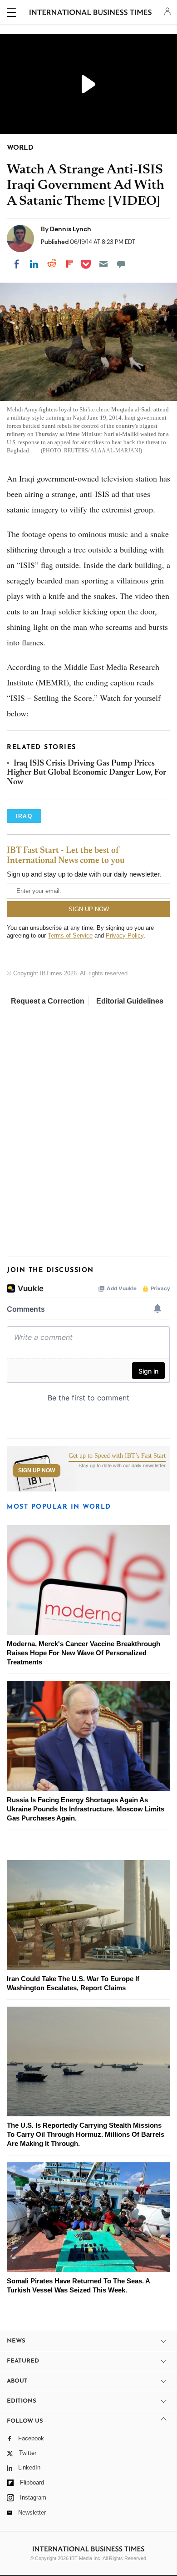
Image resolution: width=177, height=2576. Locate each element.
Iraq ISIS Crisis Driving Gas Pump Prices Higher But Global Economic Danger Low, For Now (86, 773)
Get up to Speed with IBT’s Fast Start (117, 1456)
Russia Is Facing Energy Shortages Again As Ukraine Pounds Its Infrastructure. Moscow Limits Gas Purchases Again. (86, 1809)
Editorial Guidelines (130, 1001)
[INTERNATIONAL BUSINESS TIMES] (91, 14)
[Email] (103, 264)
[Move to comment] (121, 264)
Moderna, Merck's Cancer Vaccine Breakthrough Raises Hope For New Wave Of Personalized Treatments (84, 1653)
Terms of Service (70, 936)
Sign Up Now (37, 1471)
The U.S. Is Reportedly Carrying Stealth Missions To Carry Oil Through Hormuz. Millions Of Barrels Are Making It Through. (86, 2134)
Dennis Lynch (71, 229)
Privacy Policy (125, 936)
